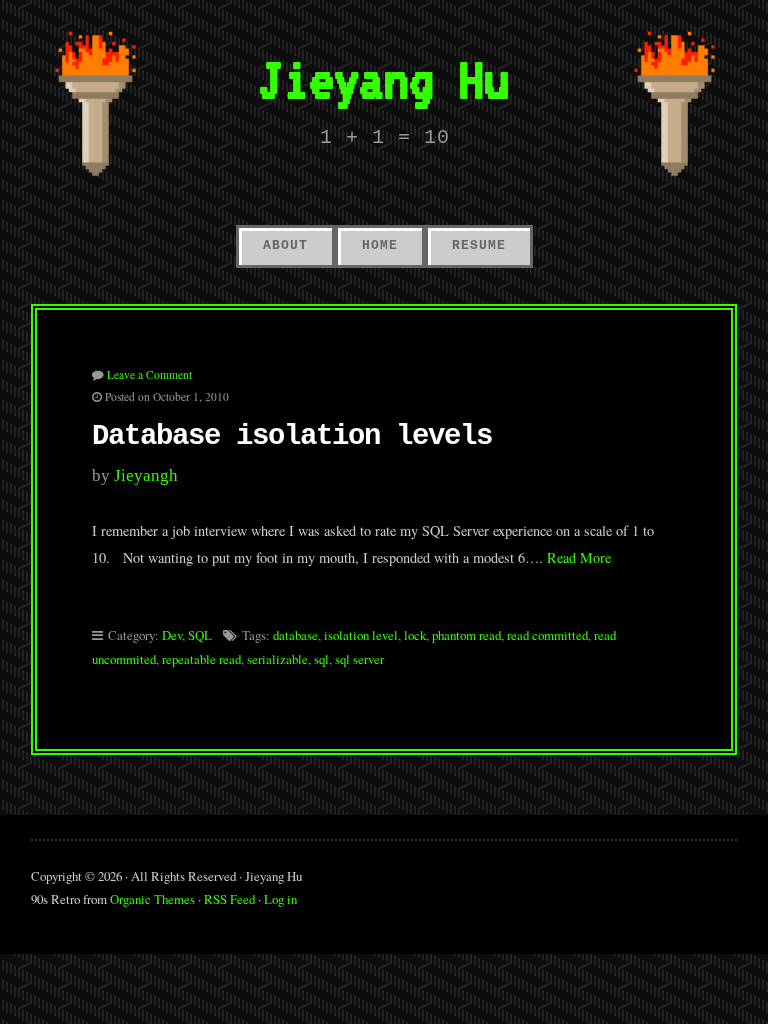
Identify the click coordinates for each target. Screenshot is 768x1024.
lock (415, 635)
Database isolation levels (292, 436)
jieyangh (146, 475)
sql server (359, 659)
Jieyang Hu (384, 80)
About (285, 245)
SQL (200, 635)
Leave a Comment (149, 374)
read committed (547, 635)
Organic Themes (152, 899)
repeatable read (201, 659)
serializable (277, 659)
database (295, 635)
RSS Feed (229, 899)
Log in (280, 899)
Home (380, 245)
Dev (172, 635)
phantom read (466, 635)
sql (321, 659)
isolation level (361, 635)
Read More (579, 557)
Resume (479, 245)
